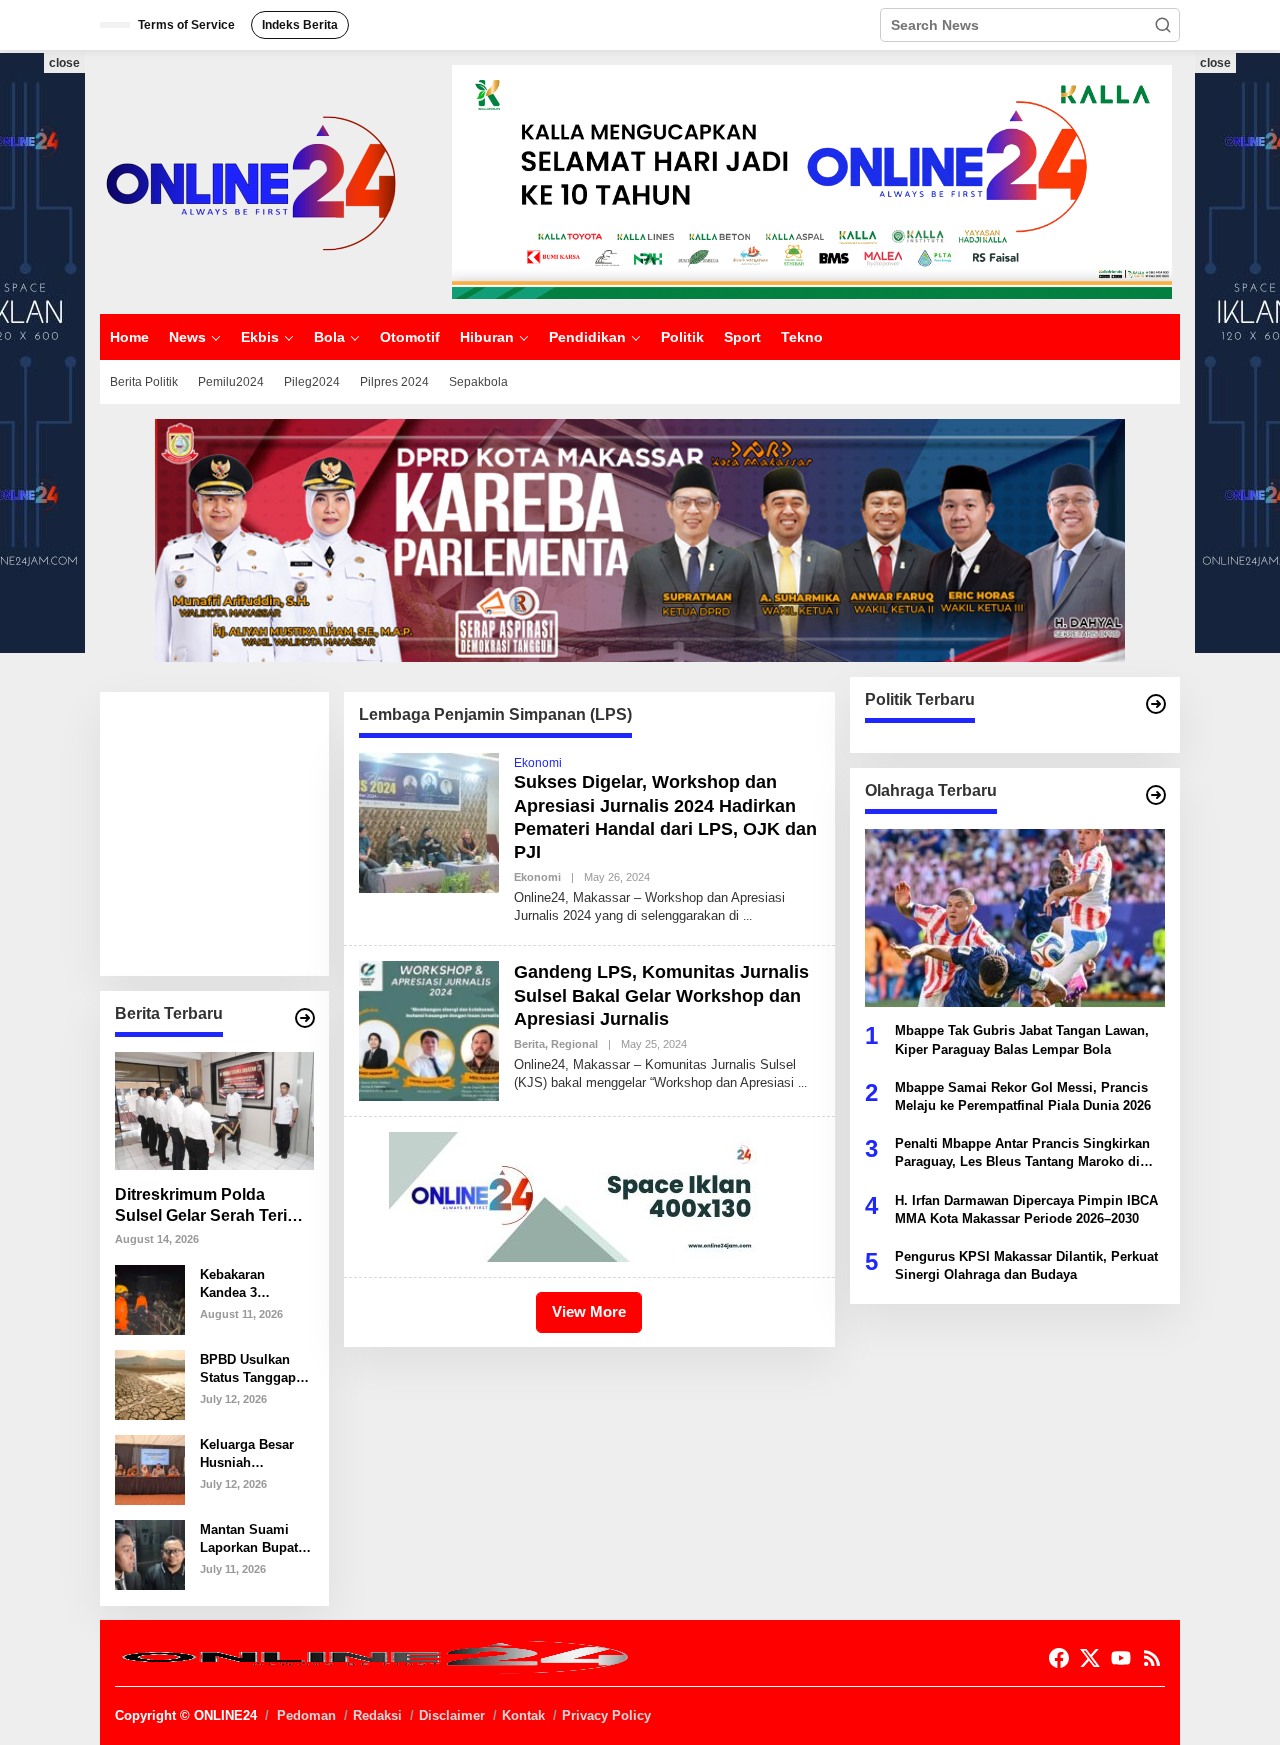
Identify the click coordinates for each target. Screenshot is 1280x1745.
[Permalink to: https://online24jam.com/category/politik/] (1156, 704)
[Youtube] (1121, 1658)
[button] (1163, 25)
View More (589, 1311)
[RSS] (1152, 1658)
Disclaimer (452, 1715)
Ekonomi (538, 763)
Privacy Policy (606, 1715)
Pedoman (306, 1715)
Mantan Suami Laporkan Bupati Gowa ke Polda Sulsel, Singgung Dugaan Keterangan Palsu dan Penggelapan (254, 1538)
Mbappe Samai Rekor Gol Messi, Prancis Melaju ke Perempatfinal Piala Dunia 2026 (1023, 1095)
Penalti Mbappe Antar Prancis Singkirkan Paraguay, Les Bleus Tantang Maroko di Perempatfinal (1022, 1153)
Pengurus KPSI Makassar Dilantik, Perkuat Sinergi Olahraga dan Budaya (1026, 1264)
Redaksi (377, 1715)
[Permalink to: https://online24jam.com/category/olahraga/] (1156, 795)
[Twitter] (1090, 1658)
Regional (574, 1044)
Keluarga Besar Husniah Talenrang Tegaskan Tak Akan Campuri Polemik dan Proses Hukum (247, 1453)
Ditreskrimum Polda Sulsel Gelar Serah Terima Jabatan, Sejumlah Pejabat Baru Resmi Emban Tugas (212, 1206)
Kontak (523, 1715)
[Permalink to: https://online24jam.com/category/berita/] (305, 1018)
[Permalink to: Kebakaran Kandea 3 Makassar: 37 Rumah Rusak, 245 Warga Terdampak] (150, 1299)
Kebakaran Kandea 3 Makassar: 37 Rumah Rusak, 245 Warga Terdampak (245, 1283)
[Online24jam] (250, 181)
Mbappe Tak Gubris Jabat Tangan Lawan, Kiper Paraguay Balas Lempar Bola (1022, 1039)
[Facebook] (1059, 1658)
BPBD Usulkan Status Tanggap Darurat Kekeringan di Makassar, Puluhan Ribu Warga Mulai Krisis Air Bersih (251, 1368)
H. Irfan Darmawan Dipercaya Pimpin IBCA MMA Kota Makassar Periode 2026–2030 (1026, 1208)
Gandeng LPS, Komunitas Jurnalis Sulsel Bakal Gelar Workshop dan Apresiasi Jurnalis (661, 995)
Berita (529, 1044)
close (64, 63)
